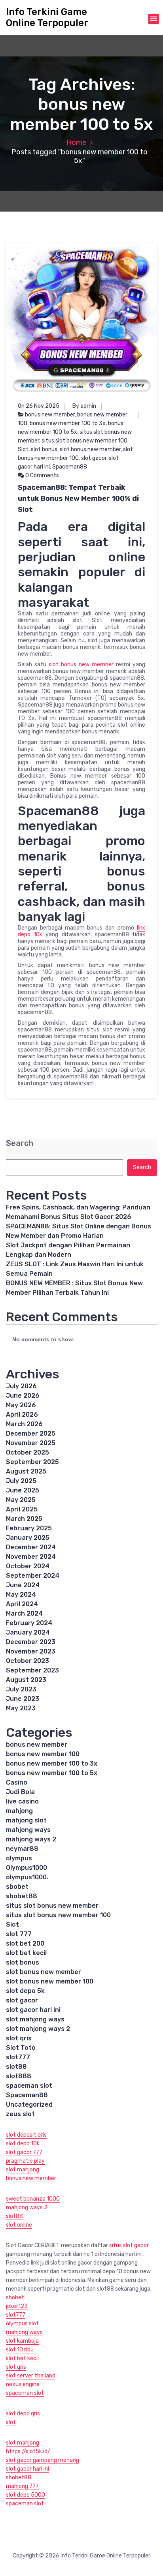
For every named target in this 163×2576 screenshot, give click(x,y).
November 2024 (31, 1557)
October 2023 (27, 1661)
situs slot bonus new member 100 (84, 441)
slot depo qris (23, 2414)
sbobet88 (22, 1896)
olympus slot (22, 2324)
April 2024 (22, 1604)
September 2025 (32, 1462)
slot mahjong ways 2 (38, 2029)
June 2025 (23, 1490)
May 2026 (21, 1405)
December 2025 (31, 1433)
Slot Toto (21, 2048)
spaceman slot (29, 2086)
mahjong (19, 1811)
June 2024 (23, 1585)
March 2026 (24, 1424)
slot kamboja (22, 2341)
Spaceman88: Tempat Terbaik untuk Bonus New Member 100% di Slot (78, 499)
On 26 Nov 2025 (39, 406)
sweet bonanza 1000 (33, 2199)
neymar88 (22, 1849)
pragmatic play (25, 2161)
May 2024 (21, 1595)
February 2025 (29, 1528)
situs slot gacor (129, 2245)
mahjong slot (26, 1820)
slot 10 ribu (20, 2350)
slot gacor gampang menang (43, 2460)
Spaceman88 (70, 467)
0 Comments (42, 475)
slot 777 (19, 1934)
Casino (17, 1782)
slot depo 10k (23, 2144)
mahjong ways (28, 1830)
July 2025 (21, 1481)
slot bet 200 (25, 1943)
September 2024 (33, 1576)
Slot (23, 449)
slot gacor (94, 458)
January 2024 (28, 1632)
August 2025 (26, 1471)
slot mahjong (23, 2170)
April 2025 (22, 1509)
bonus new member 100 (43, 1754)
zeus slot (20, 2114)
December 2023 (31, 1642)
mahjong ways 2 (31, 1839)
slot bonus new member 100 (50, 1981)
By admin (84, 406)
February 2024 (29, 1623)
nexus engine (23, 2384)
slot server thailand (31, 2376)
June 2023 (23, 1699)
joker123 (17, 2306)
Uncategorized (29, 2104)
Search (20, 1143)
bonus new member (50, 415)
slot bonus (44, 449)
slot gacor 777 (24, 2152)
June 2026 (23, 1396)
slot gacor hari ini (33, 2010)
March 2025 (24, 1519)
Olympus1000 (27, 1868)
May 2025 (21, 1500)
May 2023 (21, 1708)
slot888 (19, 2076)
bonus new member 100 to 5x (52, 1773)
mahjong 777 (22, 2486)
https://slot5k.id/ (28, 2451)
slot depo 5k (25, 1991)
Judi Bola (20, 1792)
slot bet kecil (26, 1953)
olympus (19, 1858)
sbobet (17, 1887)
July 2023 (21, 1689)
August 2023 (26, 1680)
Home (76, 142)
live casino (22, 1801)
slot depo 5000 (26, 2495)
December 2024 (31, 1547)
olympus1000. (27, 1877)
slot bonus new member (90, 449)
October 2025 (27, 1452)
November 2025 (31, 1443)
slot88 (16, 2067)
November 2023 (31, 1651)
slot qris (19, 2038)
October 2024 (28, 1566)
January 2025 (28, 1538)
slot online (19, 2225)
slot (11, 2422)
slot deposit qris (26, 2135)
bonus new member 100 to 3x (68, 423)
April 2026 (22, 1415)
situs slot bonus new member (52, 1906)
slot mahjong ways (35, 2019)
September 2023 (32, 1670)
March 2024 (24, 1613)
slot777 (18, 2057)
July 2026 (21, 1386)
